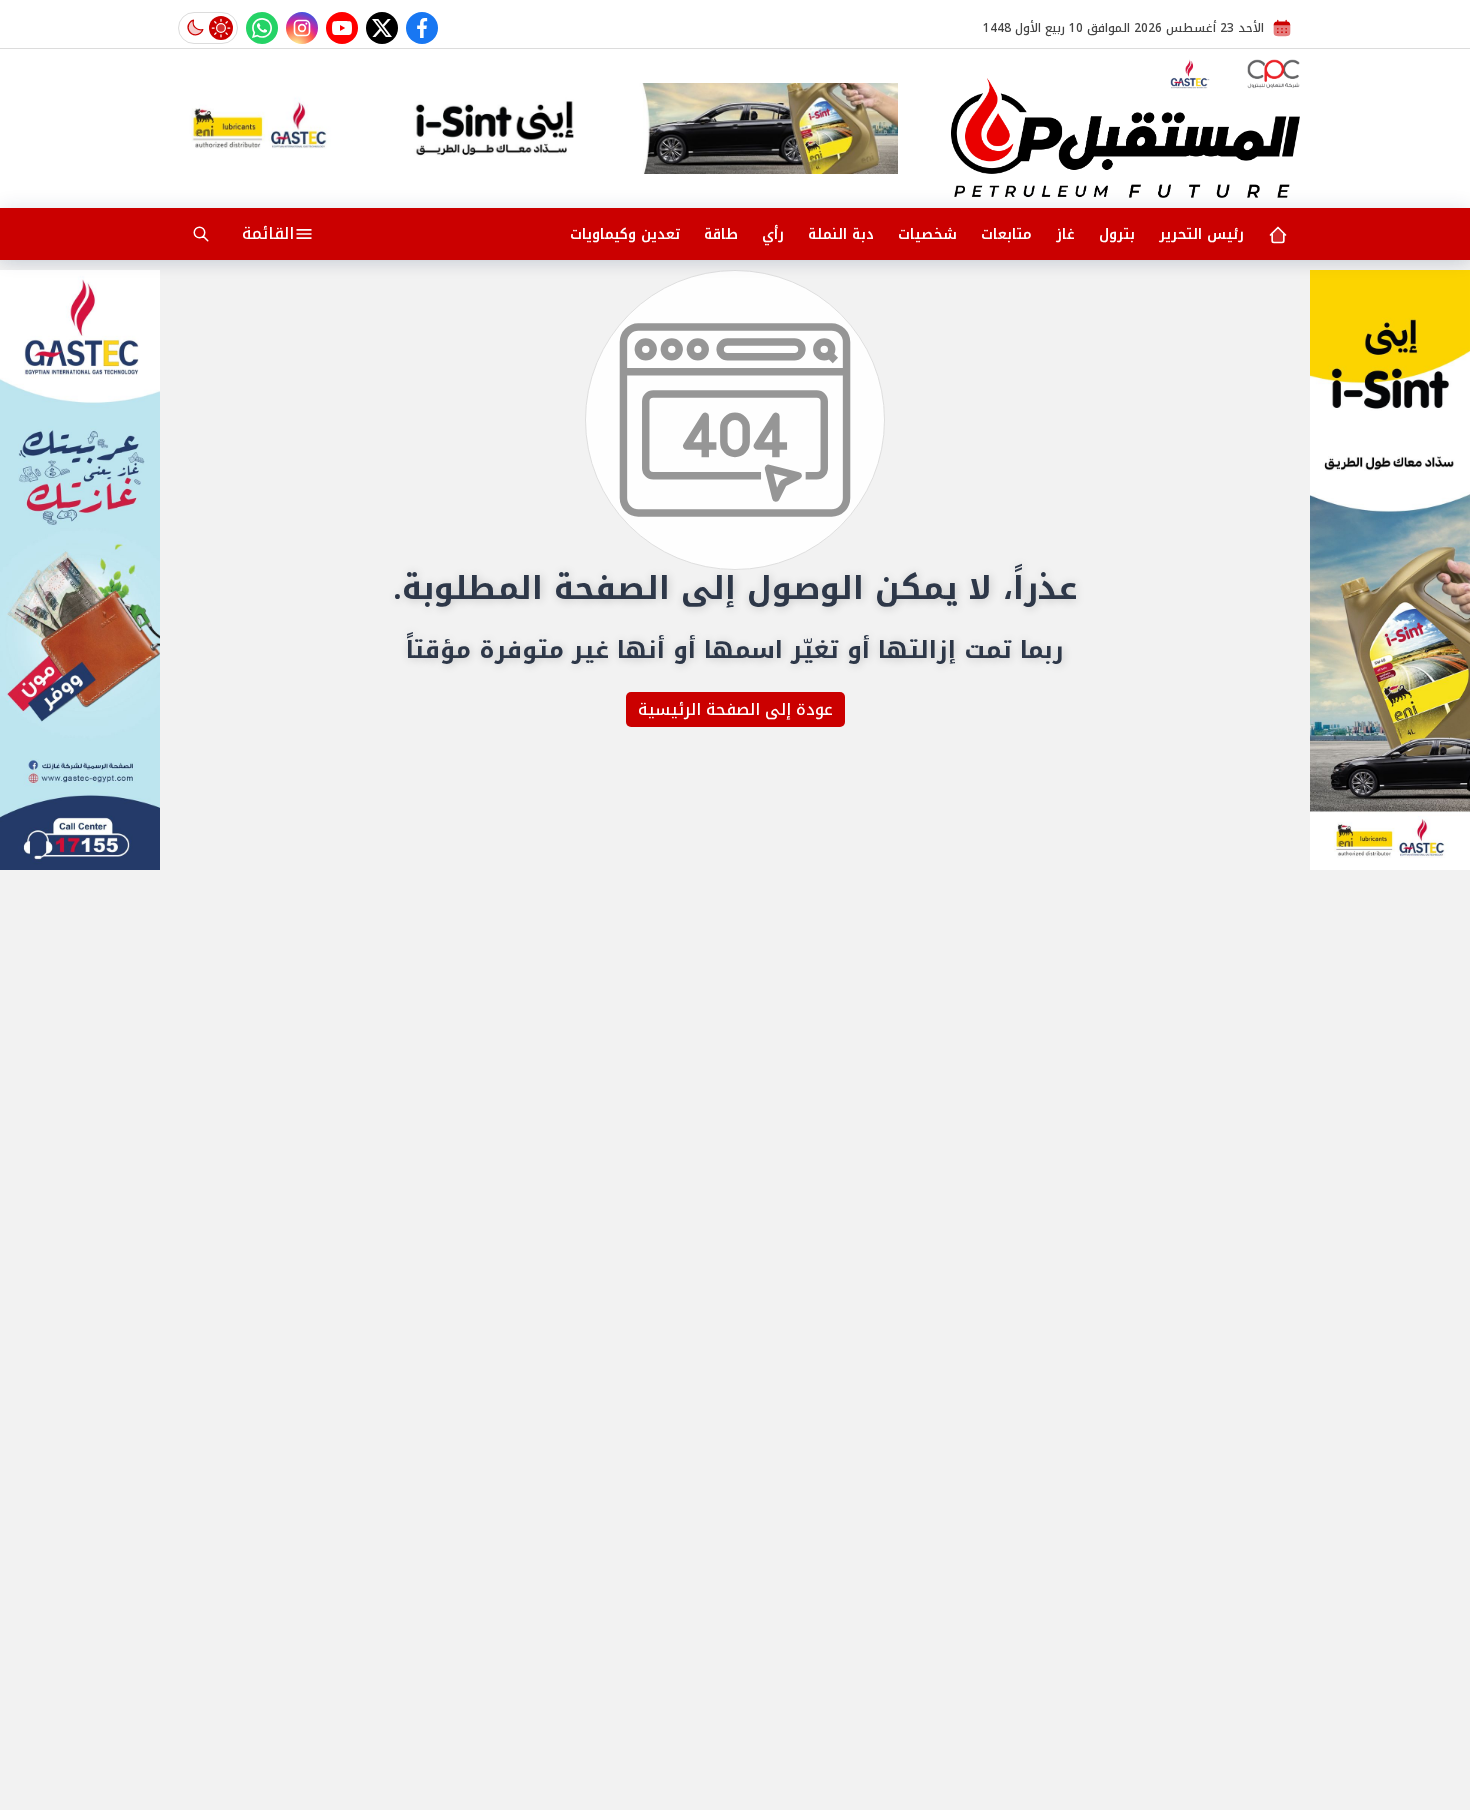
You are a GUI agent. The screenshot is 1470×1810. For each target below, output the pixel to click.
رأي (773, 234)
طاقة (721, 234)
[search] (201, 234)
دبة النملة (841, 234)
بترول (1117, 234)
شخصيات (927, 234)
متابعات (1006, 234)
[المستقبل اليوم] (1125, 138)
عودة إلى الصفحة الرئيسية (735, 709)
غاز (1065, 234)
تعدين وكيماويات (625, 234)
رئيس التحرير (1201, 234)
